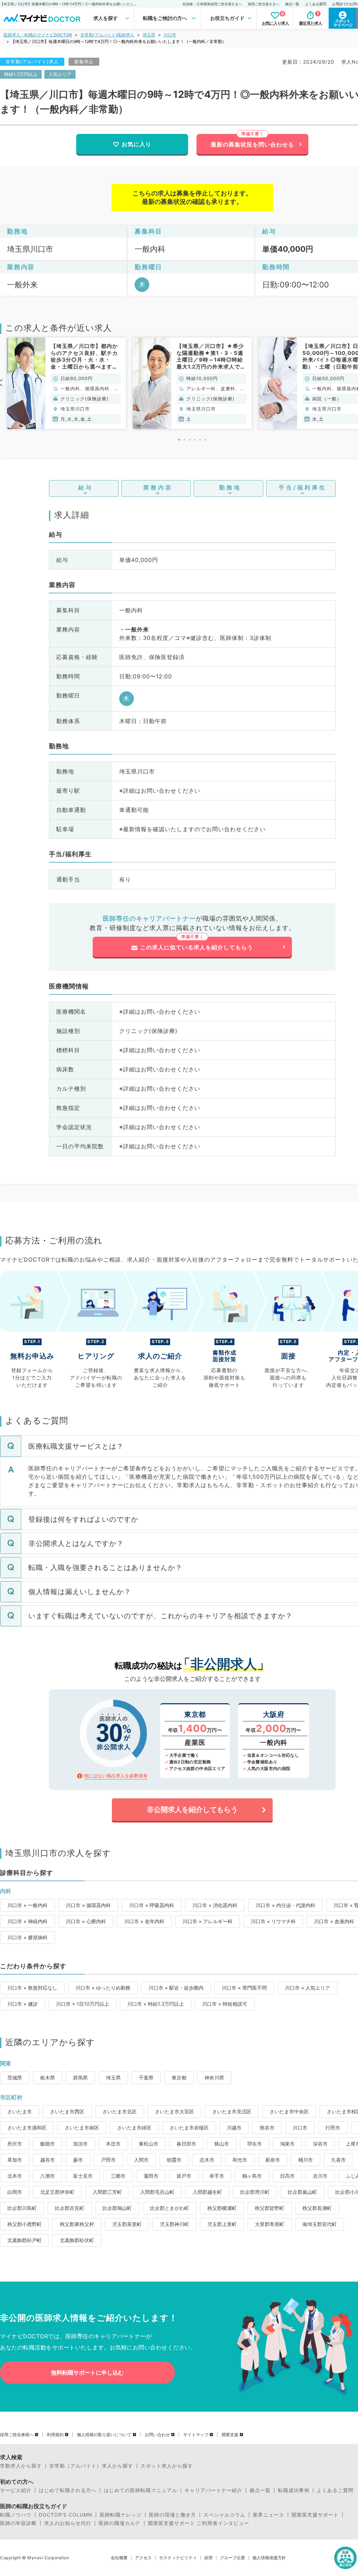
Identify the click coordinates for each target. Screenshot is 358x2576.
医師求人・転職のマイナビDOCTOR (38, 35)
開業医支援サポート (315, 2515)
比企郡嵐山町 (302, 2192)
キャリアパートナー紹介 (213, 2490)
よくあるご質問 (335, 2490)
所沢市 (15, 2144)
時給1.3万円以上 (21, 74)
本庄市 (113, 2144)
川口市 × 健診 (23, 2004)
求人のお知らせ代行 (68, 2523)
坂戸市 (184, 2176)
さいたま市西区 (67, 2111)
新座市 (273, 2160)
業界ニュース (268, 2515)
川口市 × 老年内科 (144, 1921)
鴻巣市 (287, 2144)
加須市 (80, 2144)
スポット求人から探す (167, 2466)
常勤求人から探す (21, 2466)
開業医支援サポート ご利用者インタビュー (199, 2523)
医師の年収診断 (18, 2523)
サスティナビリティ (178, 2558)
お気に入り (137, 144)
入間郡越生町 (207, 2192)
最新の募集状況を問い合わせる (252, 144)
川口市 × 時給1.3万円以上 (156, 2004)
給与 (86, 487)
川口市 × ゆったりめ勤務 (103, 1988)
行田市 (333, 2128)
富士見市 (83, 2176)
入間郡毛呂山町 (157, 2192)
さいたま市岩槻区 (189, 2128)
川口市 (170, 35)
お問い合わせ (157, 2435)
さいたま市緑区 (134, 2128)
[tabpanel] (66, 383)
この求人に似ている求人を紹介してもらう (197, 947)
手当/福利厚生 (303, 487)
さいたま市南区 (82, 2128)
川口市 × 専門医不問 (244, 1988)
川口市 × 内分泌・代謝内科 (285, 1905)
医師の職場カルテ (120, 2523)
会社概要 (119, 2558)
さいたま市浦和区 (27, 2128)
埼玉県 (149, 35)
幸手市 (217, 2176)
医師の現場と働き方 (173, 2515)
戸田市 (108, 2160)
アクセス (143, 2558)
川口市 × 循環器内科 (88, 1905)
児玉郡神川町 (174, 2224)
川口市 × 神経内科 (27, 1921)
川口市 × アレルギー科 (207, 1921)
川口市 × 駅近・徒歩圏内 (176, 1988)
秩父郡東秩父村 (77, 2224)
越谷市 (48, 2160)
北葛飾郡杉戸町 (24, 2240)
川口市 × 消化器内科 (215, 1905)
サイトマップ (196, 2435)
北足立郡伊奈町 (57, 2192)
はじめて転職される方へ (68, 2490)
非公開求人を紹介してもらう (192, 1810)
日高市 (287, 2176)
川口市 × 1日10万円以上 (83, 2004)
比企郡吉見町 (70, 2208)
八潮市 (48, 2176)
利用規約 (55, 2435)
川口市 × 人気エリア (307, 1988)
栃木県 (48, 2078)
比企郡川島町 (22, 2208)
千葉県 (146, 2078)
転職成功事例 (294, 2490)
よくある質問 (316, 4)
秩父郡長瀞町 (317, 2208)
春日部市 (186, 2144)
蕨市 (78, 2160)
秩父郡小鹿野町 (24, 2224)
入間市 (141, 2160)
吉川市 (320, 2176)
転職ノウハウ (16, 2515)
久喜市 (338, 2160)
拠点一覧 (292, 4)
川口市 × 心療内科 (86, 1921)
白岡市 (15, 2192)
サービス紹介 (16, 2490)
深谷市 (320, 2144)
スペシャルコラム (224, 2515)
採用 (208, 2558)
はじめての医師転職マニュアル (141, 2490)
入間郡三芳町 (107, 2192)
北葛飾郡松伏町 (77, 2240)
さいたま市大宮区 (174, 2111)
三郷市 (118, 2176)
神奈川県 (214, 2078)
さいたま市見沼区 (232, 2111)
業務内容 (158, 487)
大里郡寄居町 (270, 2224)
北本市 (15, 2176)
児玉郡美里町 (127, 2224)
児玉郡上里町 (222, 2224)
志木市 (207, 2160)
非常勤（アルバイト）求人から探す (91, 2466)
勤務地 (230, 487)
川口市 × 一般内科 (27, 1905)
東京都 (179, 2078)
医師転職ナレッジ (121, 2515)
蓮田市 (151, 2176)
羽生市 (255, 2144)
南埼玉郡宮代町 (320, 2224)
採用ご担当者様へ (17, 2435)
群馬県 (80, 2078)
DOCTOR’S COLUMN (66, 2515)
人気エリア (60, 74)
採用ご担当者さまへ (264, 4)
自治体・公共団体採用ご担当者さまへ (212, 4)
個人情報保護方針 (269, 2558)
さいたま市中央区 (289, 2111)
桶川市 (306, 2160)
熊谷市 (267, 2128)
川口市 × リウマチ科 (273, 1921)
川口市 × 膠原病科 (27, 1937)
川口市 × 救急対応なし (32, 1988)
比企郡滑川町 (255, 2192)
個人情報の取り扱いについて (104, 2435)
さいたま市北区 (120, 2111)
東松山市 (149, 2144)
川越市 (234, 2128)
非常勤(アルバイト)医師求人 (107, 35)
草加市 (15, 2160)
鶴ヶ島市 (252, 2176)
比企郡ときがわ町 (170, 2208)
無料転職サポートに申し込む (87, 2372)
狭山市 (222, 2144)
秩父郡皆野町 (270, 2208)
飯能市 (48, 2144)
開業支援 (230, 2435)
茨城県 (15, 2078)
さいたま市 (20, 2111)
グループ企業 (232, 2558)
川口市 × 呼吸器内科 (152, 1905)
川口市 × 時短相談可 (225, 2004)
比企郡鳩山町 (117, 2208)
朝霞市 (174, 2160)
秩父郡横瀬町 (222, 2208)
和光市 (240, 2160)
